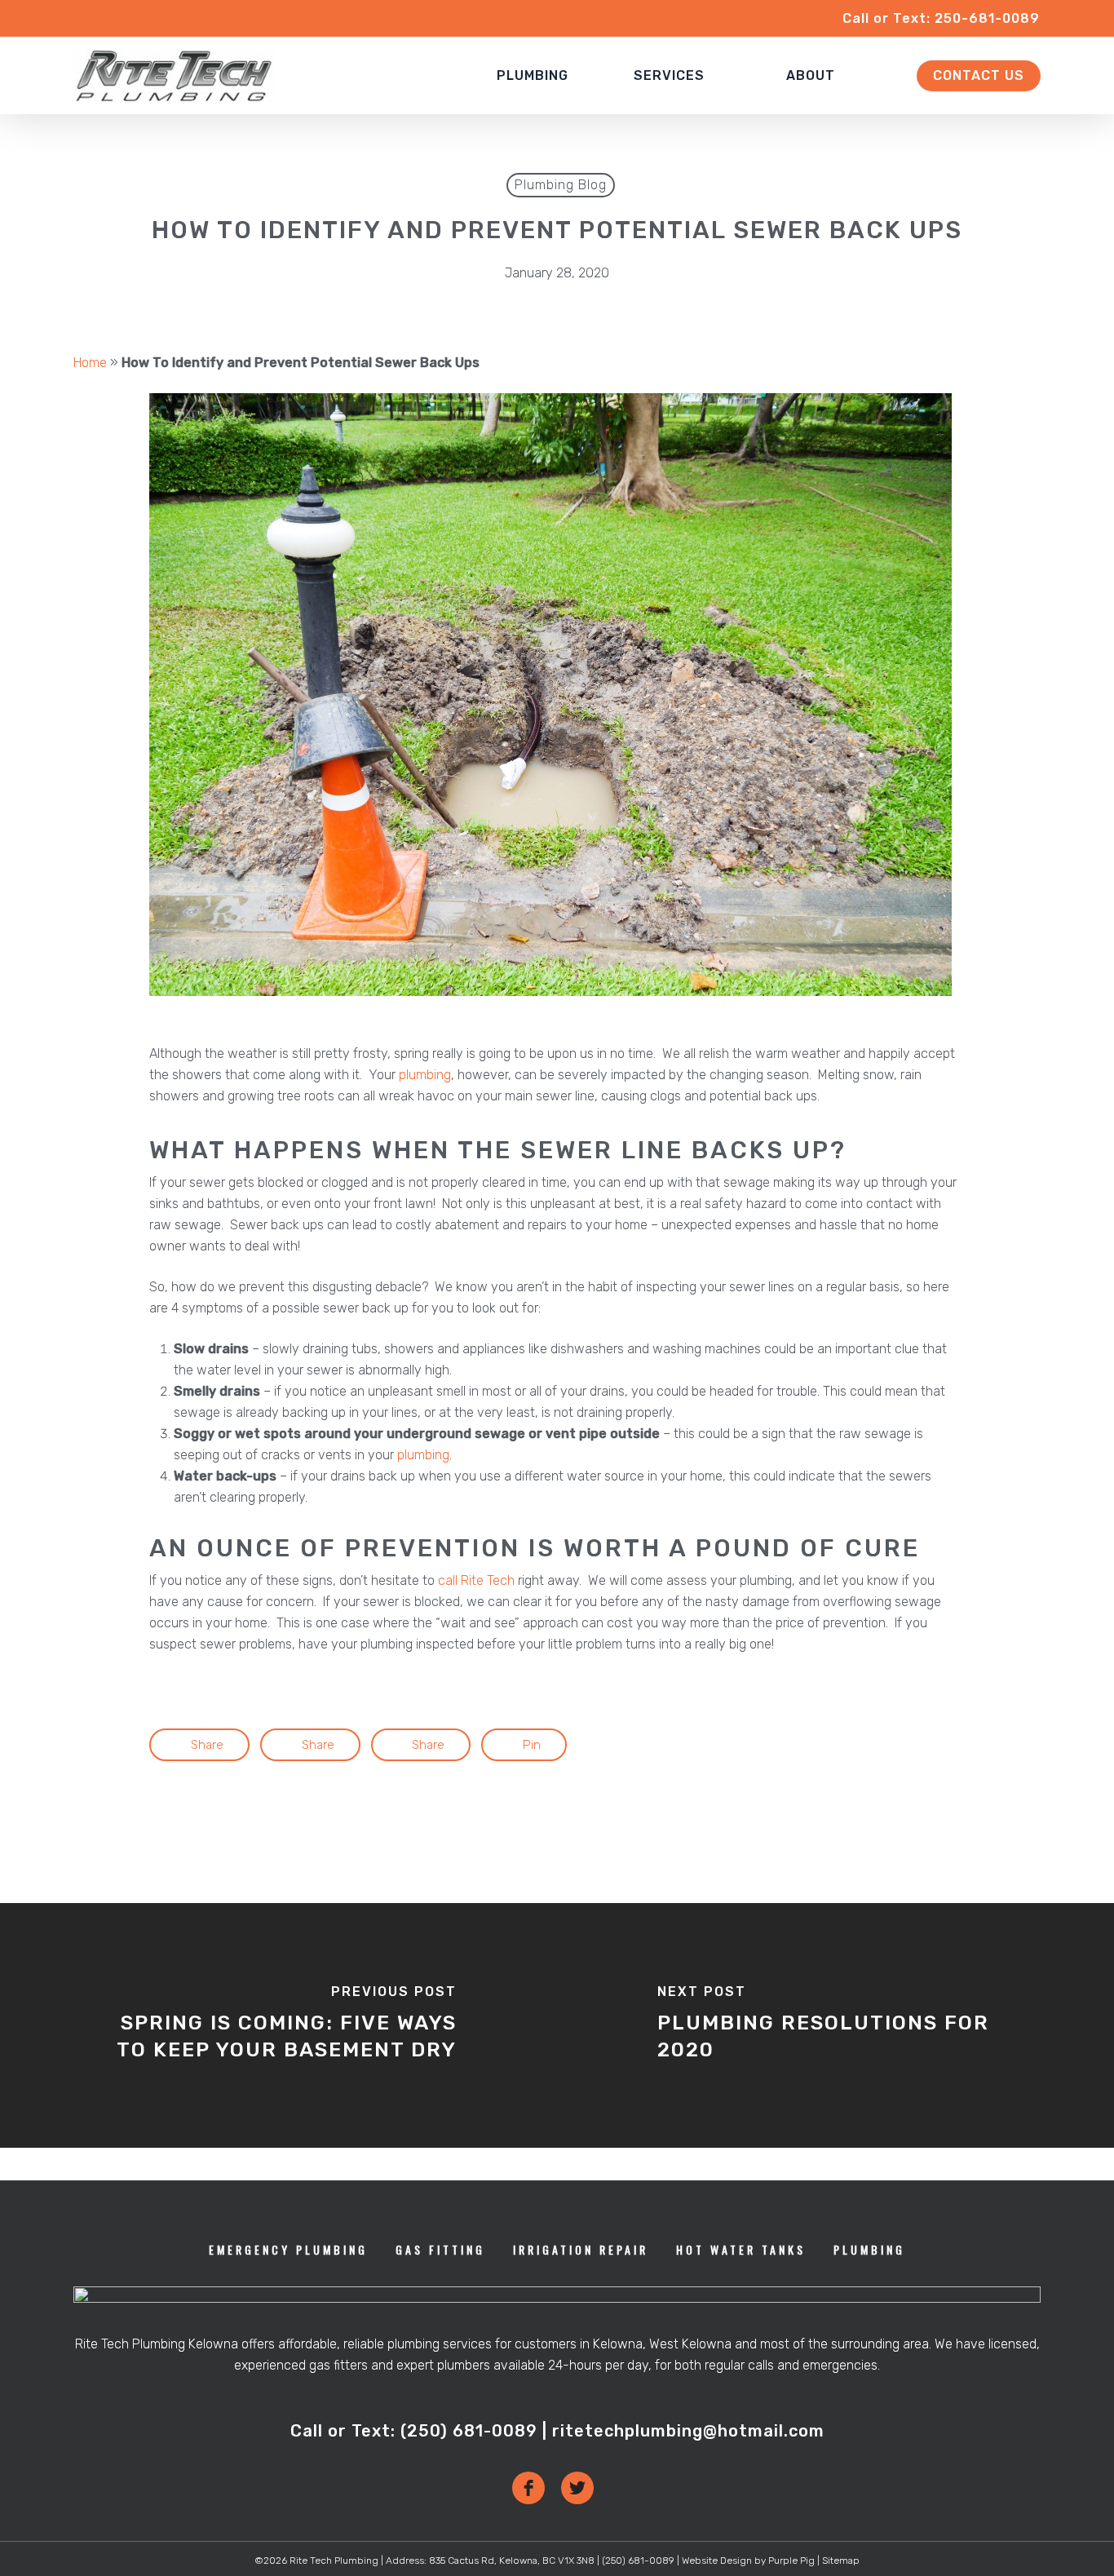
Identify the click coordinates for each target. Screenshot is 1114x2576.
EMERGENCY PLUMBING (288, 2249)
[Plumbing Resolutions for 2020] (835, 2025)
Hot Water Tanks (741, 2249)
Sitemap (841, 2561)
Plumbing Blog (561, 185)
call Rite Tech (476, 1580)
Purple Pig (791, 2561)
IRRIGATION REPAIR (581, 2249)
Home (90, 363)
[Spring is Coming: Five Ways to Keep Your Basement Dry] (278, 2025)
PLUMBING (869, 2249)
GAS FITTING (440, 2249)
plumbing (425, 1075)
